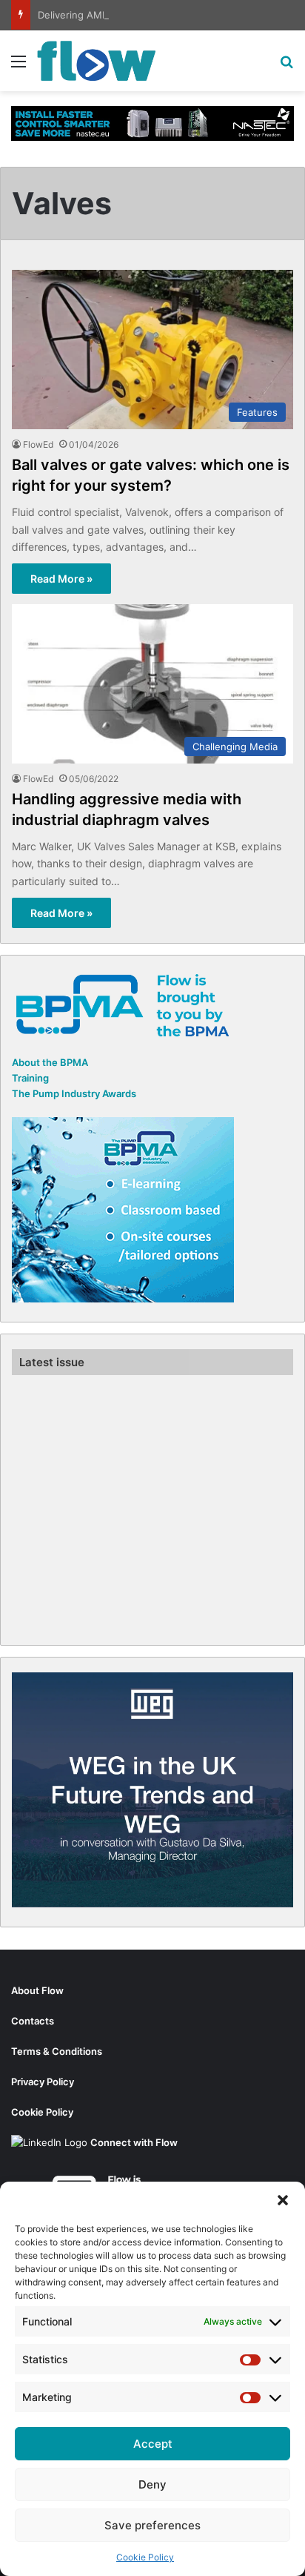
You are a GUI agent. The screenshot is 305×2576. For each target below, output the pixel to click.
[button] (283, 2200)
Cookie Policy (145, 2557)
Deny (152, 2484)
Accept (153, 2444)
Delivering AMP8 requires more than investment (149, 15)
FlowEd (38, 444)
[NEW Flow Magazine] (96, 61)
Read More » (61, 579)
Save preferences (152, 2525)
